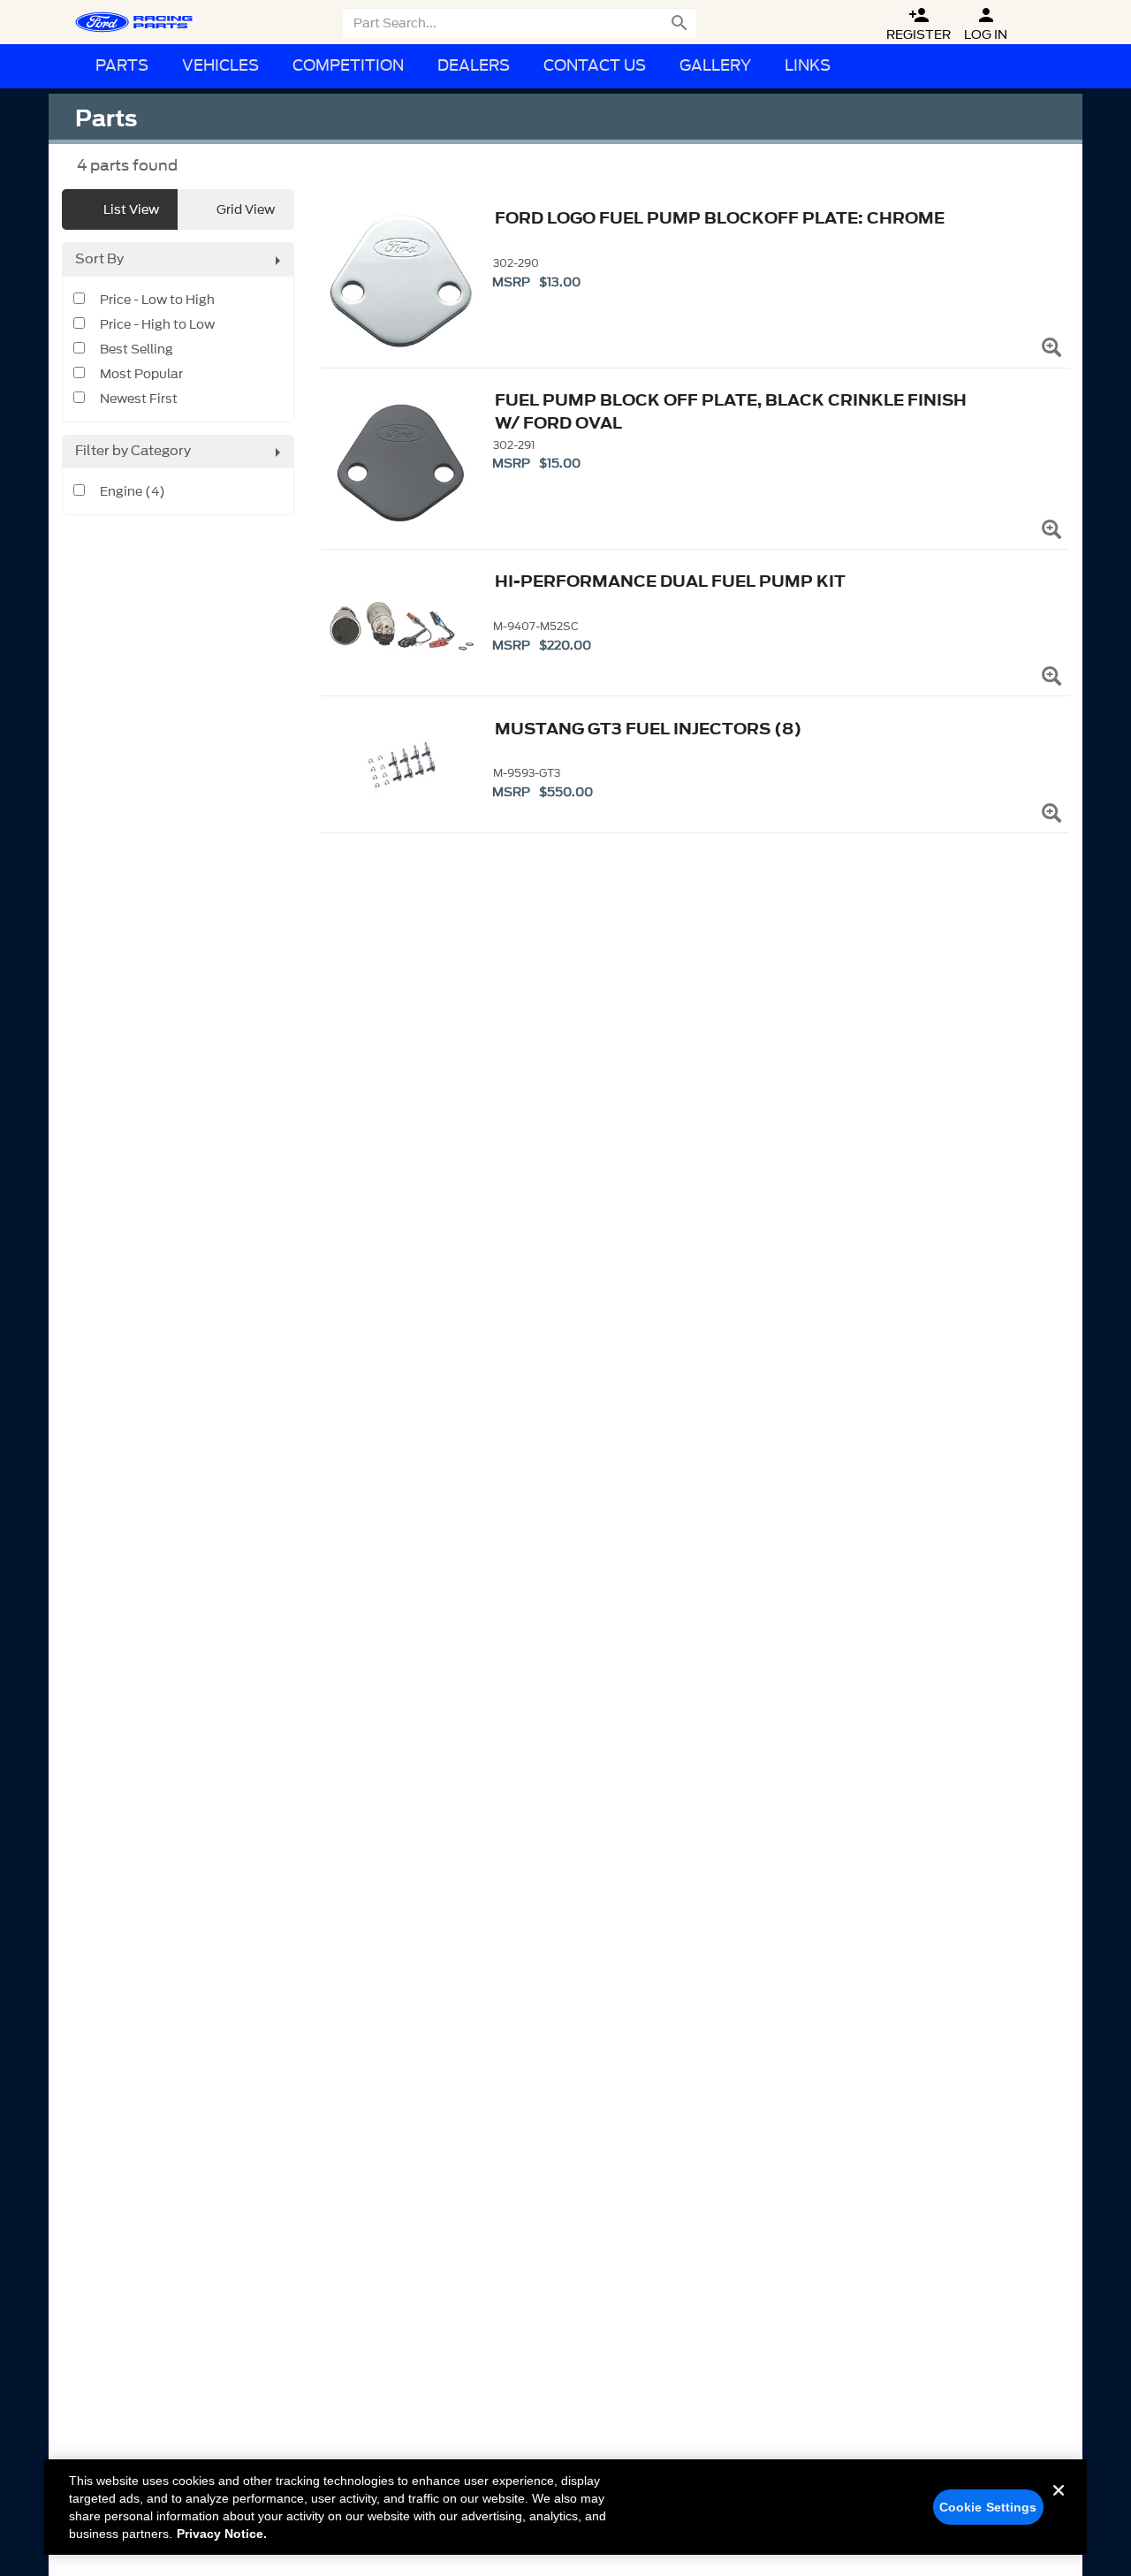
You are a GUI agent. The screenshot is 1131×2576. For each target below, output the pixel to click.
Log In (986, 24)
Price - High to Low (157, 325)
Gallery (715, 66)
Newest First (139, 399)
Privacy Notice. (222, 2534)
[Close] (1059, 2504)
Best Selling (137, 350)
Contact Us (595, 66)
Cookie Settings (988, 2507)
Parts (122, 66)
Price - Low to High (157, 300)
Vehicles (220, 66)
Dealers (474, 66)
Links (808, 66)
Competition (348, 66)
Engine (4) (133, 492)
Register (918, 24)
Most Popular (141, 375)
